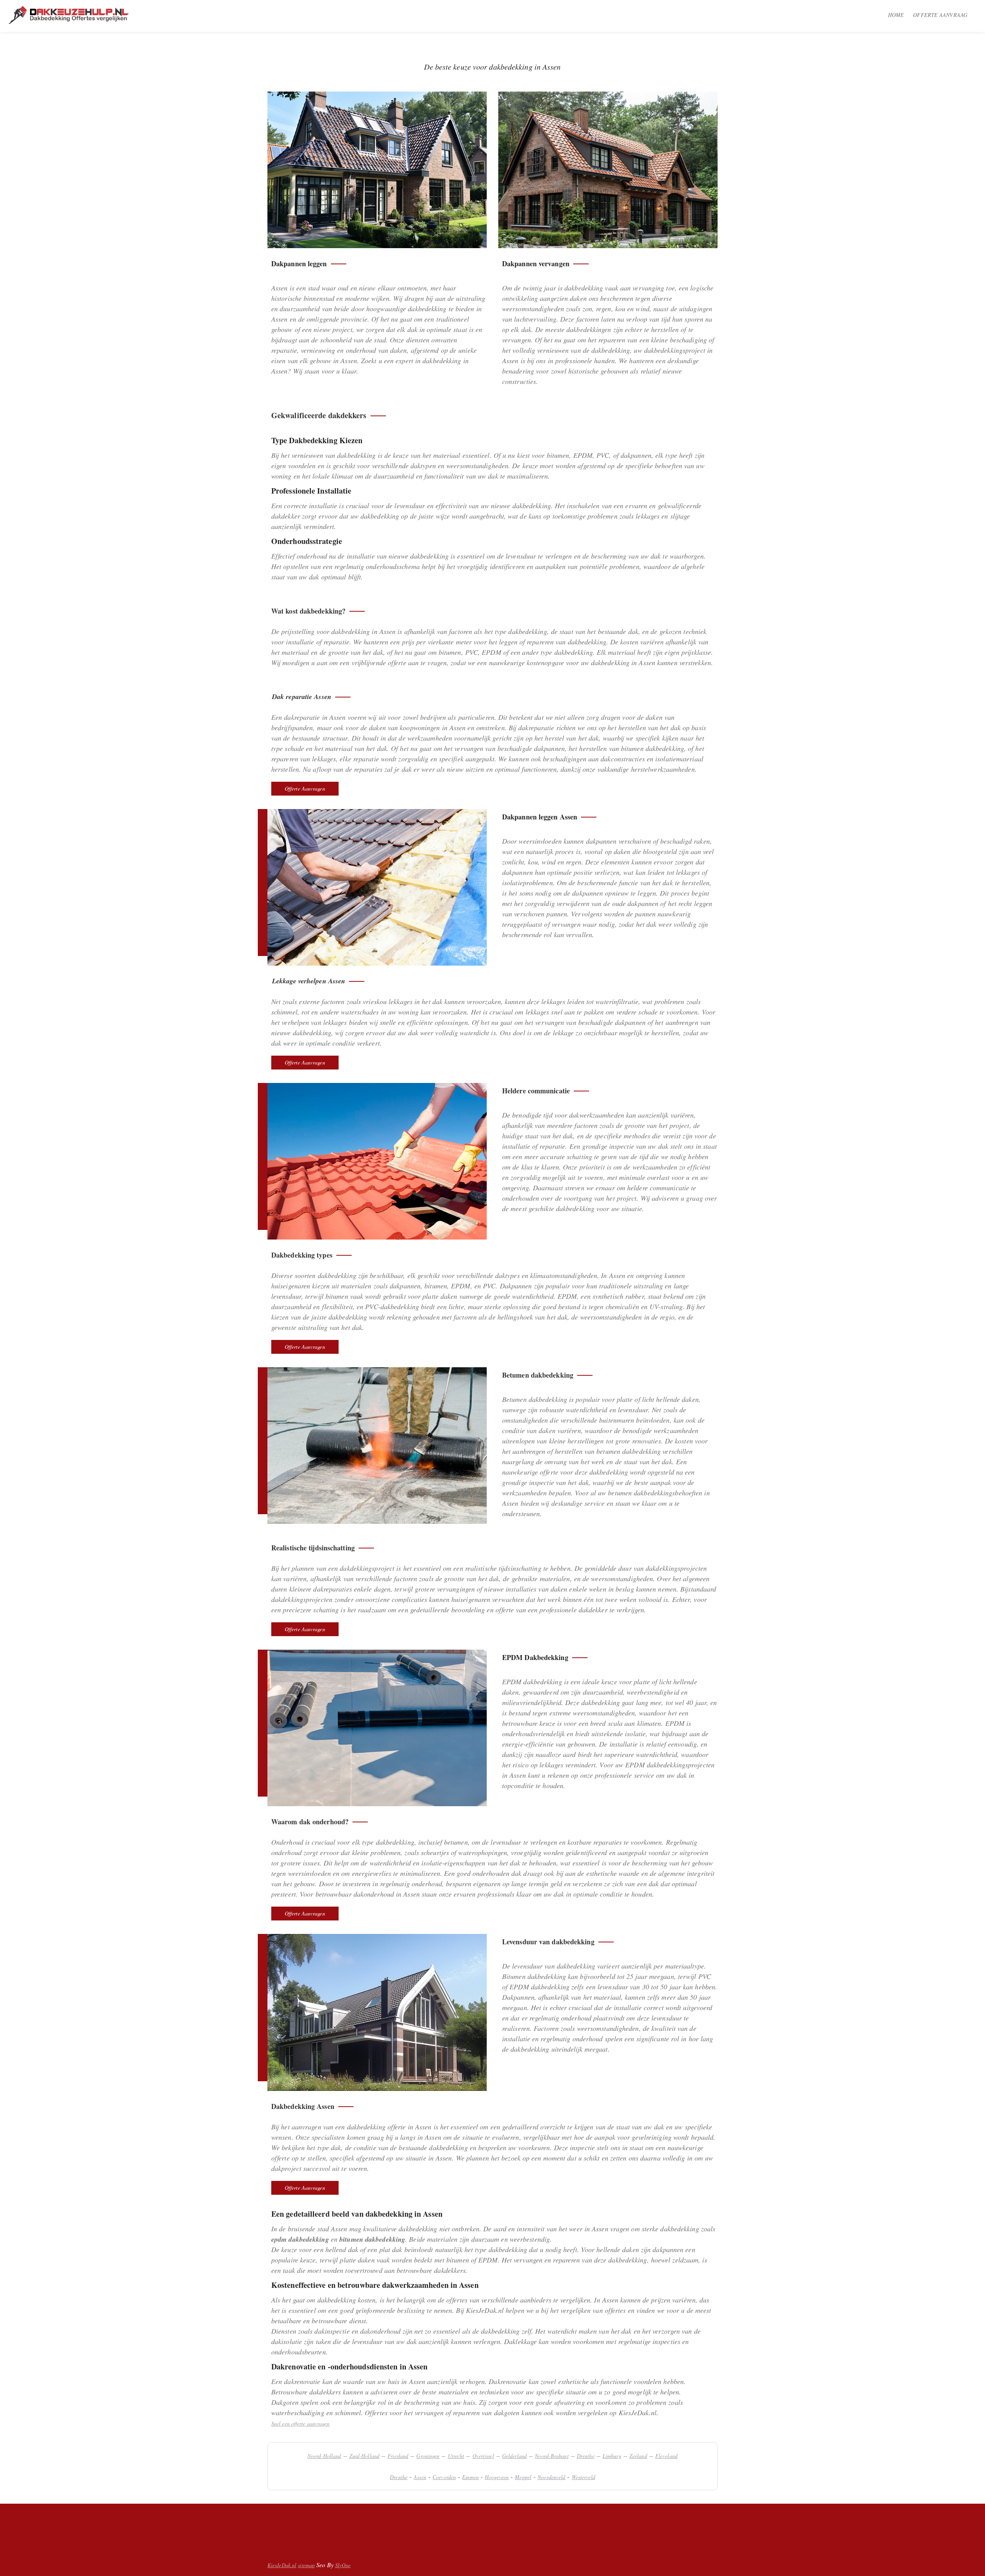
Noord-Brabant (552, 2456)
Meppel (523, 2477)
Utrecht (456, 2456)
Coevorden (444, 2477)
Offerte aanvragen (305, 788)
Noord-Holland (324, 2456)
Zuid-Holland (364, 2456)
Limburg (612, 2456)
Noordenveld (551, 2477)
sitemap (306, 2565)
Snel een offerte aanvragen (301, 2423)
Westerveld (583, 2477)
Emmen (470, 2477)
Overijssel (483, 2456)
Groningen (428, 2456)
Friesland (398, 2456)
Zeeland (638, 2456)
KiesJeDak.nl (282, 2565)
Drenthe (586, 2456)
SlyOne (343, 2565)
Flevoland (666, 2456)
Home (896, 15)
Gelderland (514, 2456)
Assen (420, 2477)
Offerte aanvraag (940, 15)
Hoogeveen (497, 2477)
